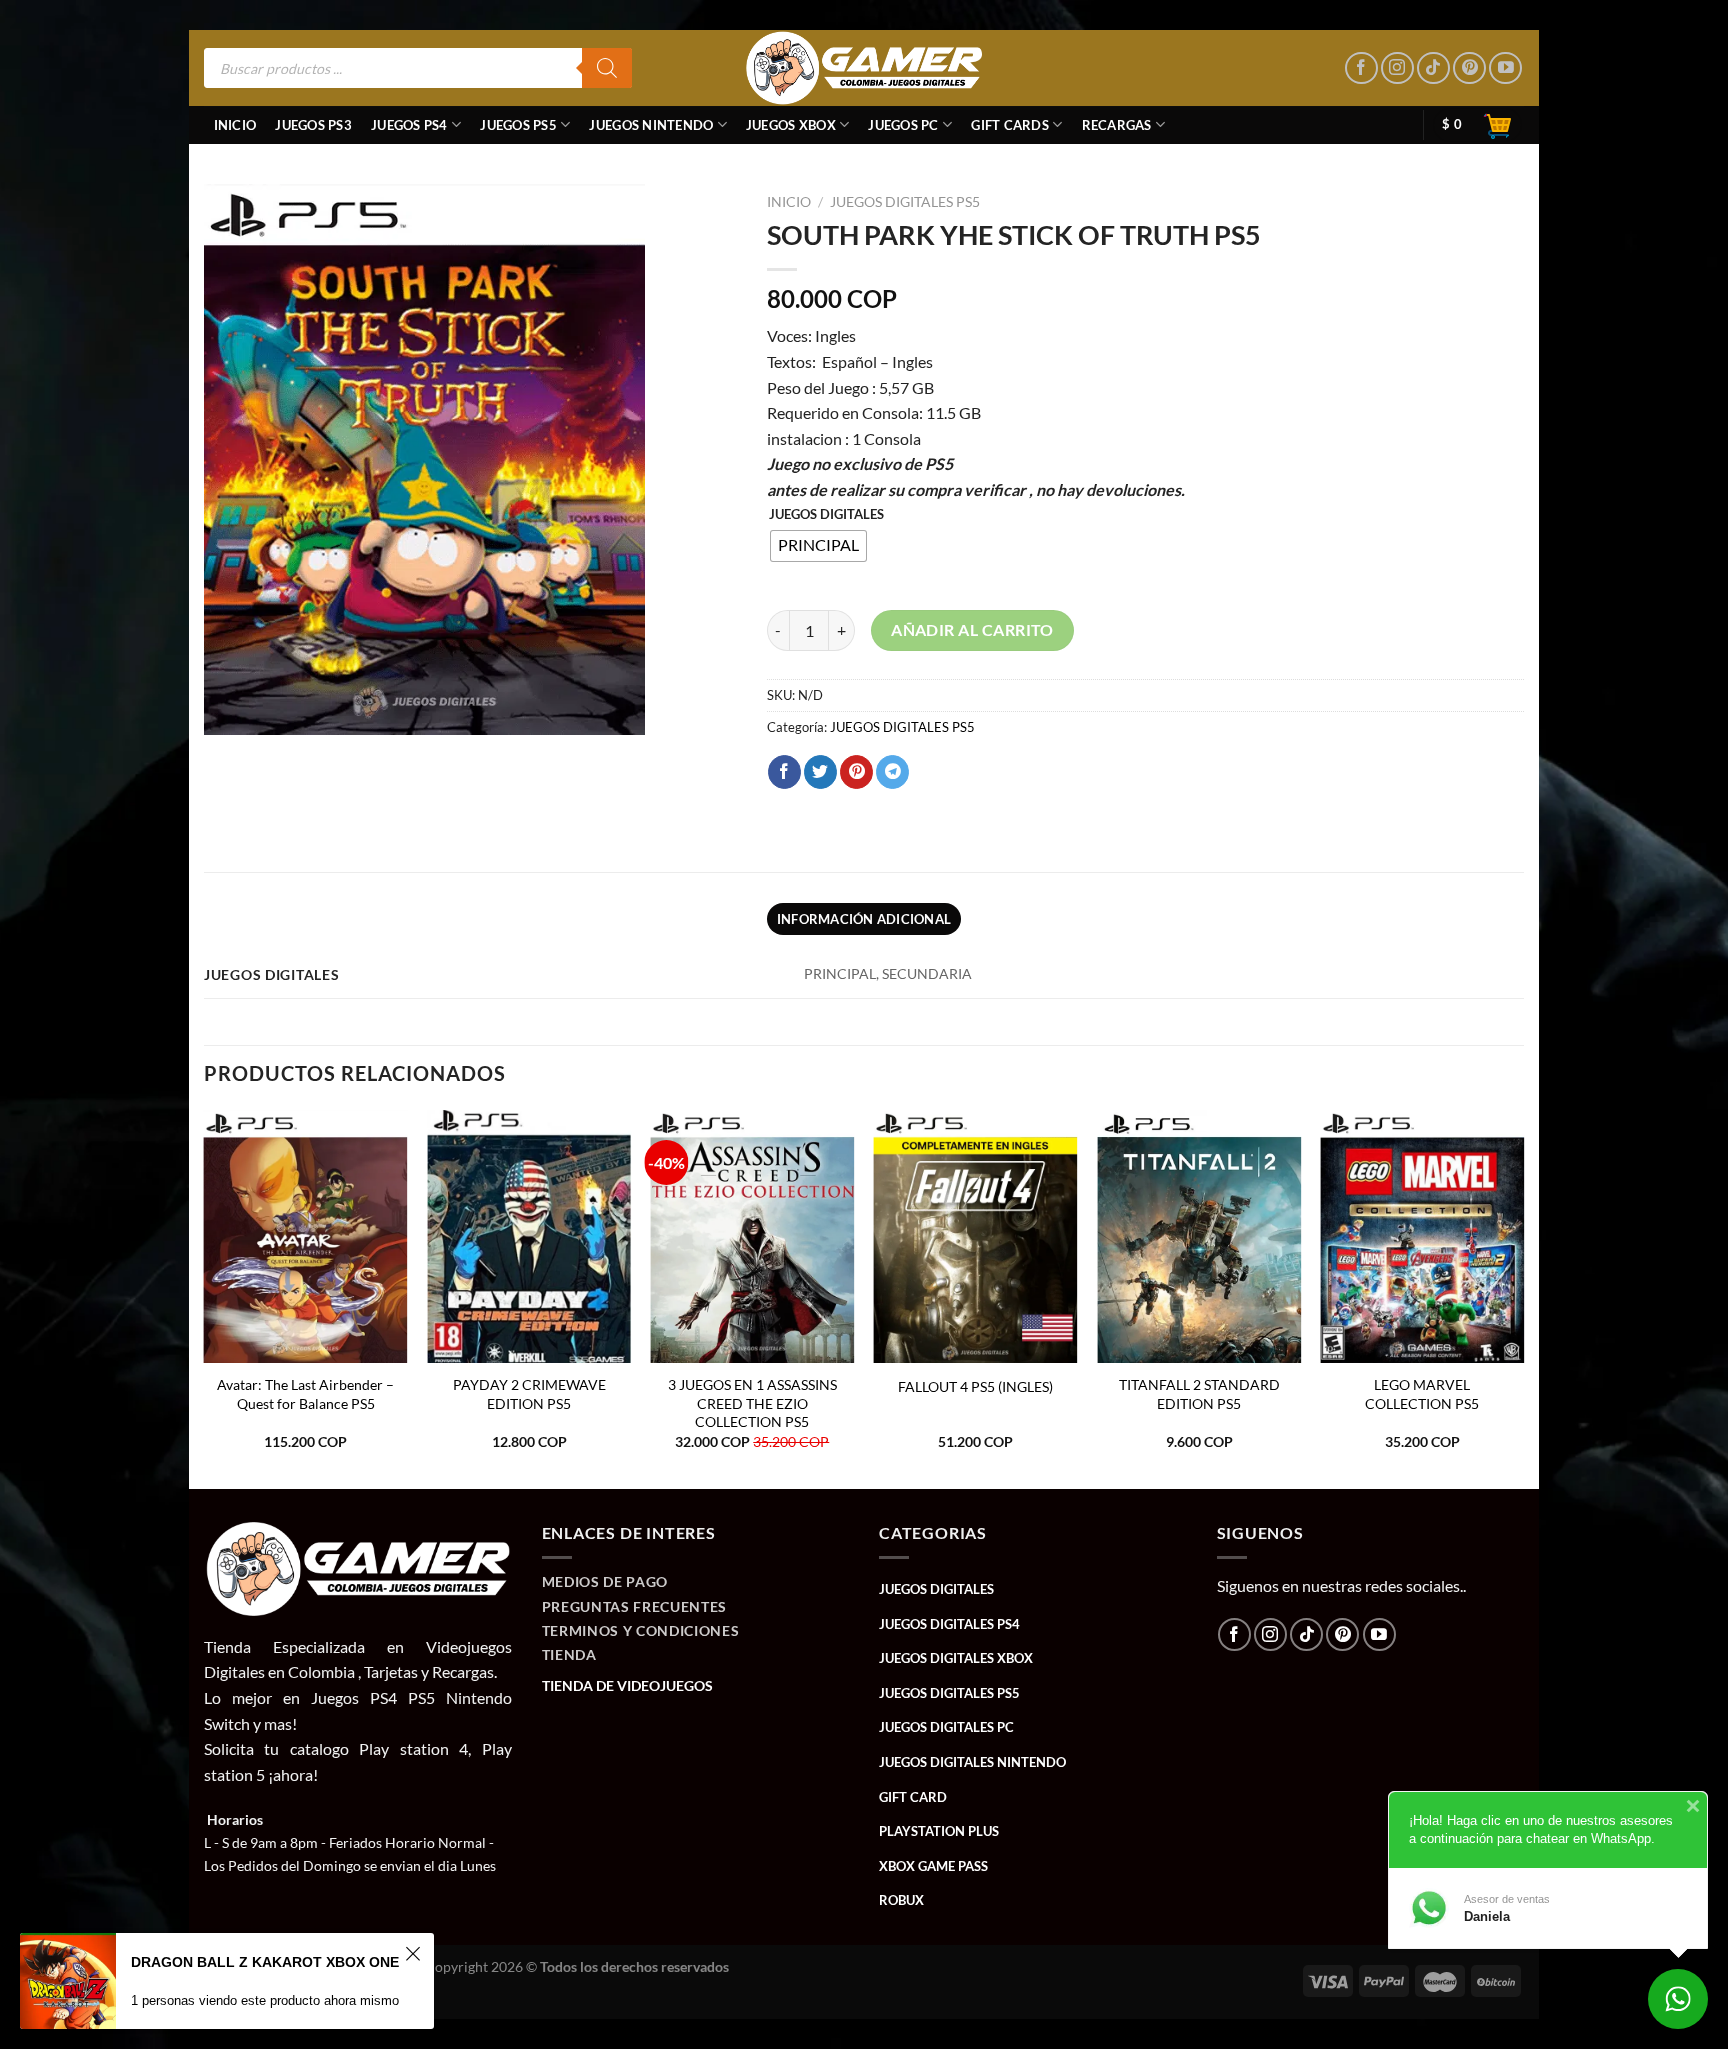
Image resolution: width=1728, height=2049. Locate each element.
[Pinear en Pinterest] (856, 772)
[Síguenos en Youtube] (1505, 68)
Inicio (235, 125)
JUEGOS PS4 (409, 125)
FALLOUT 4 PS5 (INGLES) (975, 1386)
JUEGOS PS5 (518, 125)
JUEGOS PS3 (313, 125)
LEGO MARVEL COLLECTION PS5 (1422, 1394)
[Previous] (205, 1297)
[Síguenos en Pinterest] (1469, 68)
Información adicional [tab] (864, 919)
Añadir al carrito (972, 630)
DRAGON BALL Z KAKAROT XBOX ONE (265, 1962)
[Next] (1523, 1297)
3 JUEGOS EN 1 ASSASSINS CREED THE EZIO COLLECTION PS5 (752, 1403)
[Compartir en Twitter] (820, 772)
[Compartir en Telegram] (892, 772)
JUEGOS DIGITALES (826, 515)
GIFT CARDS (1010, 125)
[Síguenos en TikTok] (1433, 68)
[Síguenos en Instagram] (1397, 68)
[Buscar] (607, 68)
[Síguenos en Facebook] (1361, 68)
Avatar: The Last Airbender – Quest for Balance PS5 (305, 1394)
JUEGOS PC (903, 125)
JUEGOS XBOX (791, 125)
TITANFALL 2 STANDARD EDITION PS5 (1199, 1394)
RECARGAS (1117, 125)
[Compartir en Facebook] (784, 772)
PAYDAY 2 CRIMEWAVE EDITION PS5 (529, 1394)
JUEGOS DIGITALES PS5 (905, 202)
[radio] (818, 546)
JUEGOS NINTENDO (651, 125)
